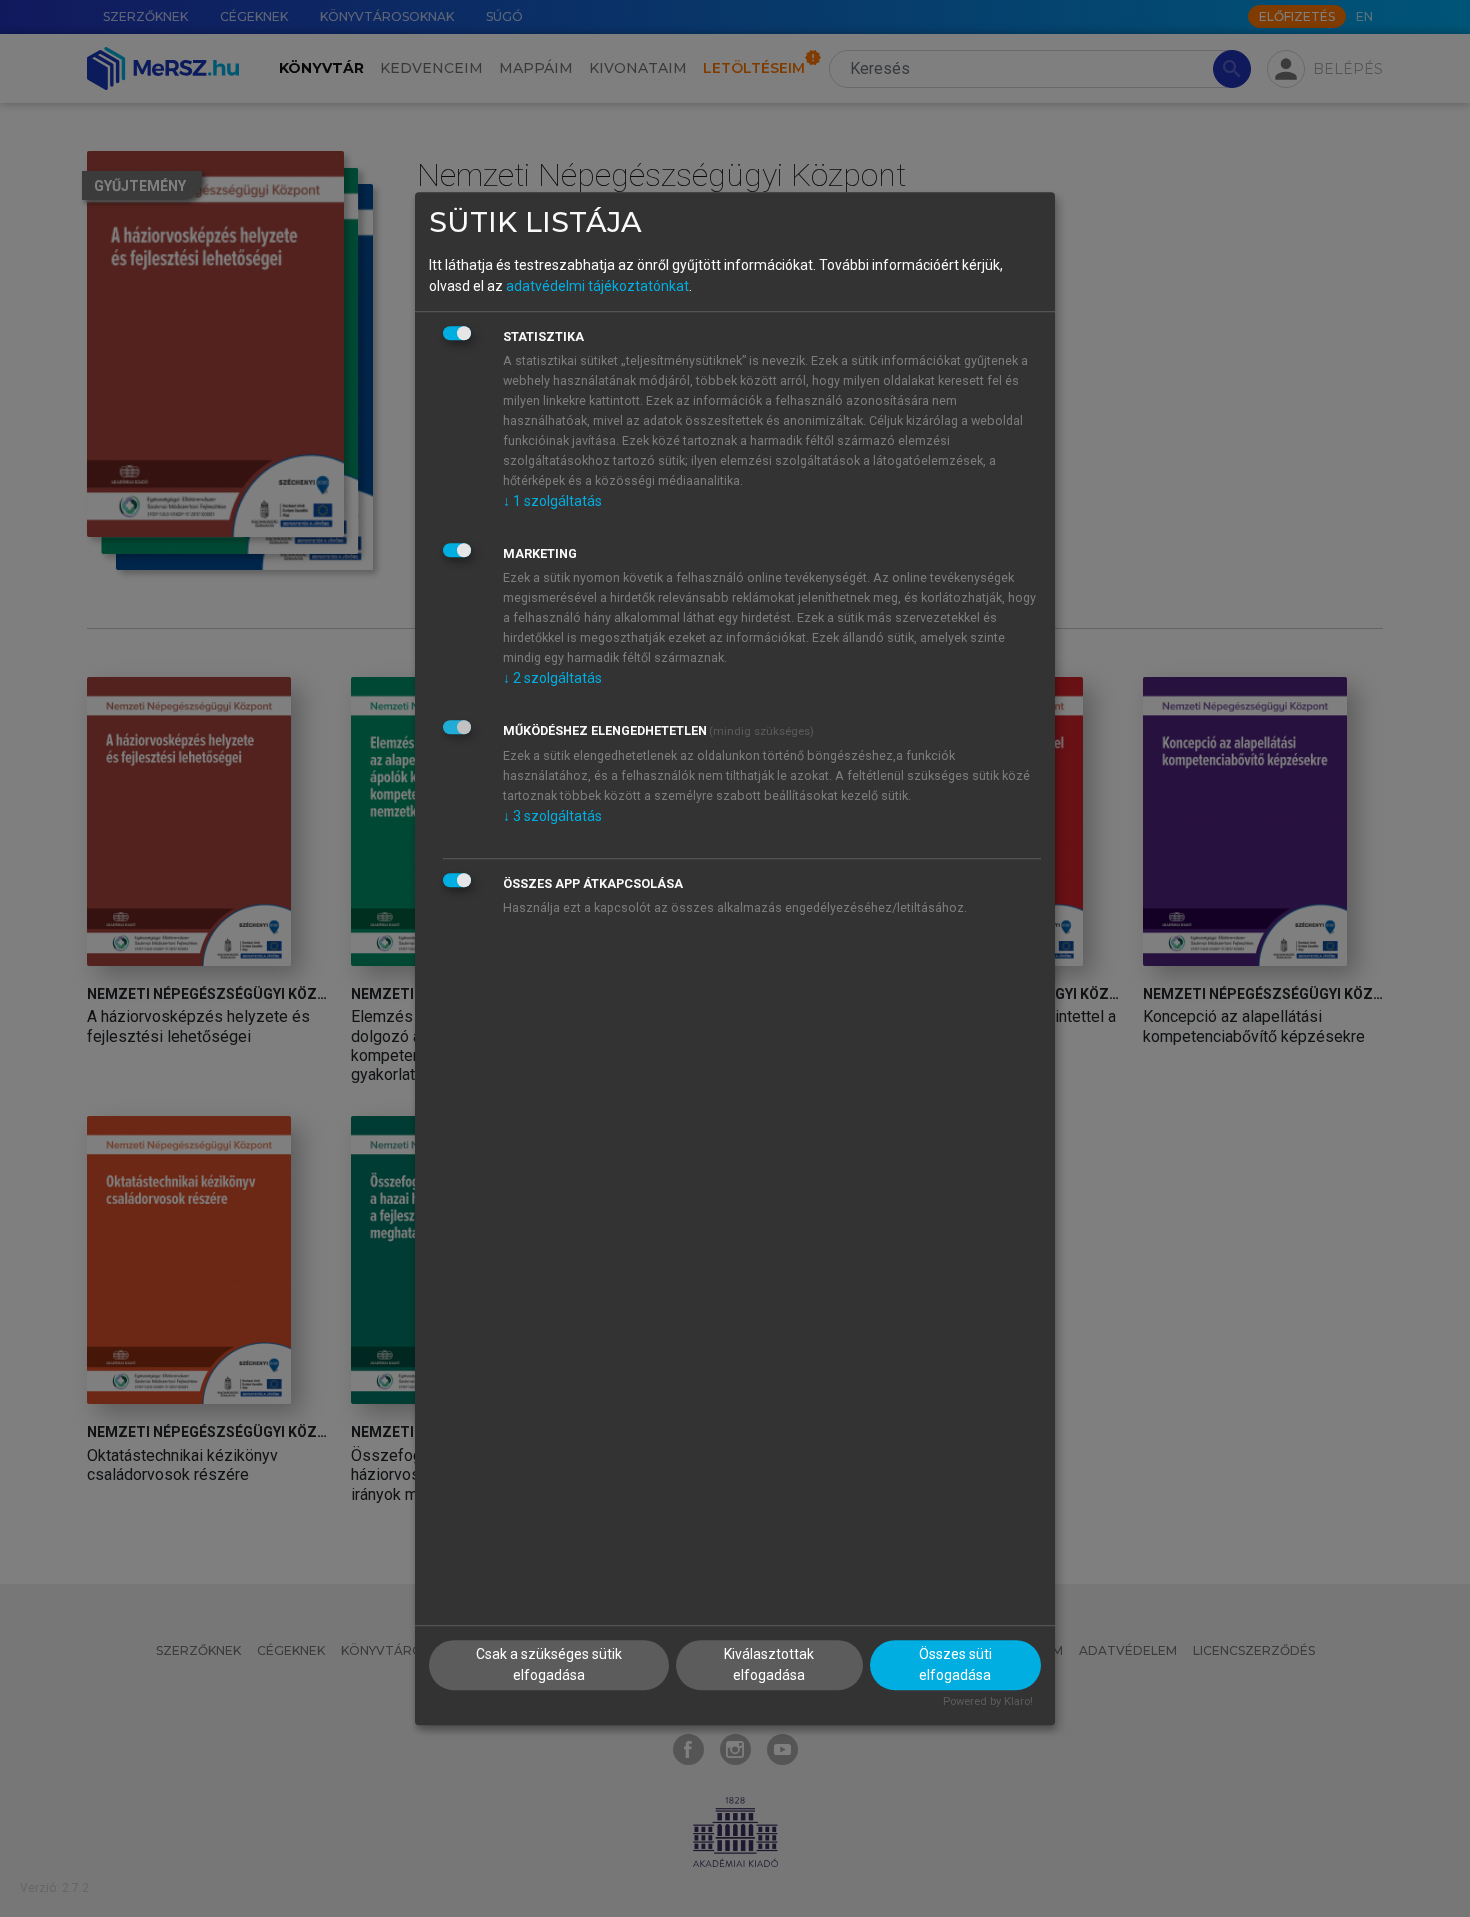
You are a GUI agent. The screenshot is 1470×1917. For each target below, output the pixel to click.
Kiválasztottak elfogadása (769, 1665)
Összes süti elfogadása (955, 1665)
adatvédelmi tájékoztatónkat (597, 286)
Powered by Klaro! (988, 1702)
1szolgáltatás (552, 501)
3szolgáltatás (552, 816)
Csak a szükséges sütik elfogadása (549, 1665)
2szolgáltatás (552, 678)
